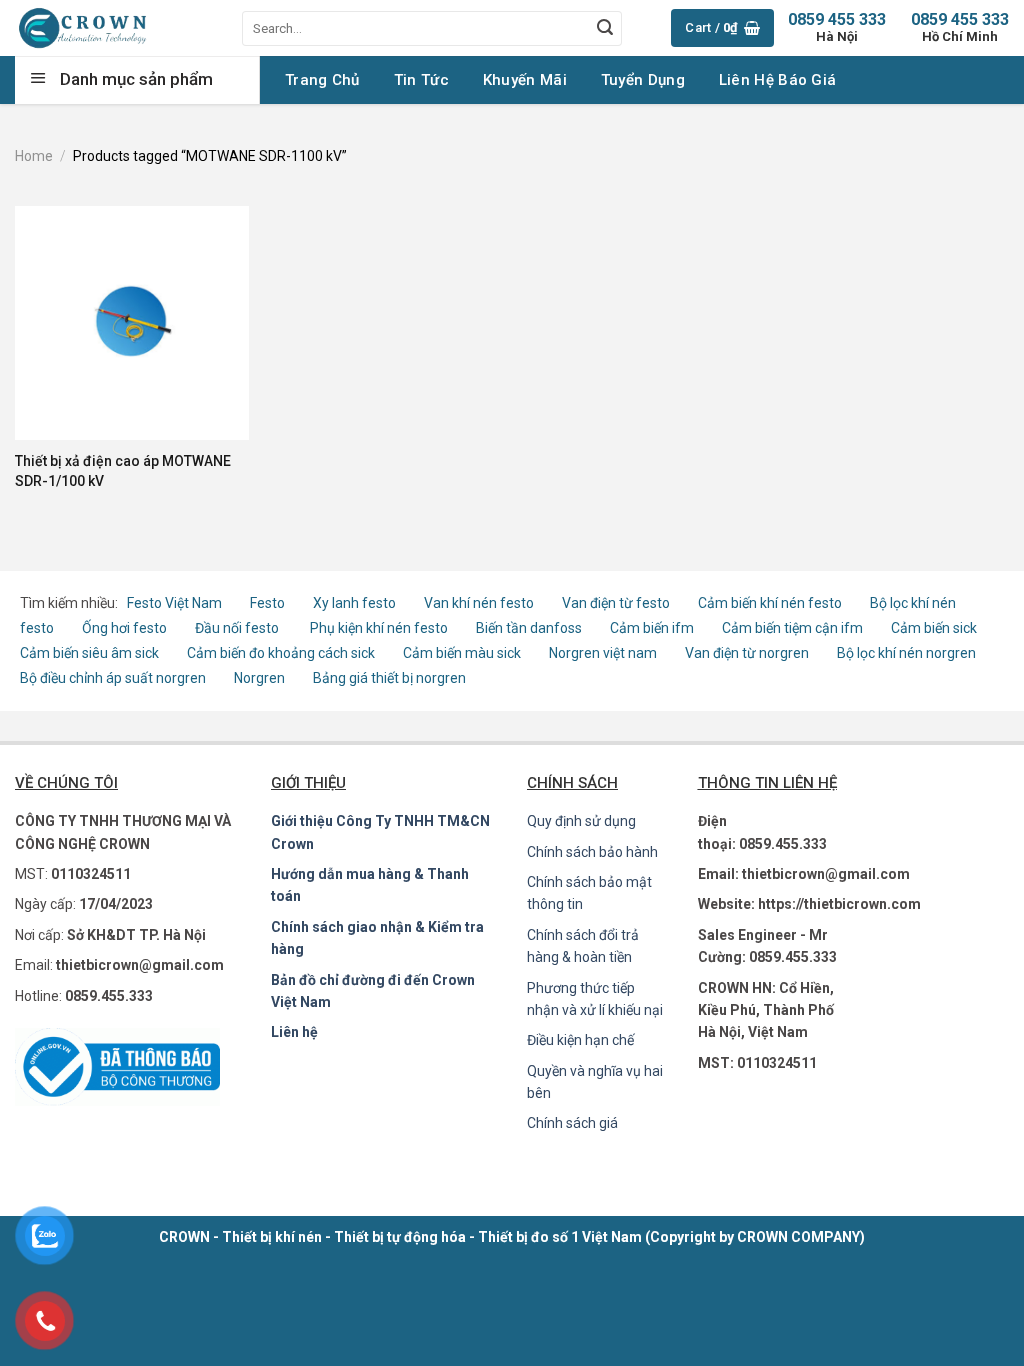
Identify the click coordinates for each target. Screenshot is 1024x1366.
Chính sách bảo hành (592, 852)
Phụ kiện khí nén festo (379, 628)
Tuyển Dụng (643, 80)
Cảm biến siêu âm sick (89, 653)
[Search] (605, 28)
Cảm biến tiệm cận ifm (792, 628)
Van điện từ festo (616, 603)
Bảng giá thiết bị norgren (389, 678)
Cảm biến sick (934, 628)
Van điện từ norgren (747, 653)
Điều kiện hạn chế (580, 1040)
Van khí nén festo (480, 603)
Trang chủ (322, 80)
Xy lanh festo (354, 603)
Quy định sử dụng (581, 821)
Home (34, 156)
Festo (269, 603)
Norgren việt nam (603, 653)
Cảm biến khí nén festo (770, 603)
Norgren (261, 678)
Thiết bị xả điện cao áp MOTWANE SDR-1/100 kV (123, 471)
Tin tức (421, 80)
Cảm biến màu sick (462, 653)
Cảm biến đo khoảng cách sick (281, 653)
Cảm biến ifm (652, 628)
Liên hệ (294, 1032)
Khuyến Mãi (525, 80)
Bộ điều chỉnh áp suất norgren (113, 678)
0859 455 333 (960, 27)
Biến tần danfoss (529, 628)
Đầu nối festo (240, 628)
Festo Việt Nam (174, 603)
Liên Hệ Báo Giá (778, 80)
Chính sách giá (572, 1123)
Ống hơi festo (124, 628)
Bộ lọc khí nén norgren (906, 653)
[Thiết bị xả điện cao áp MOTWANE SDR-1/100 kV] (132, 323)
